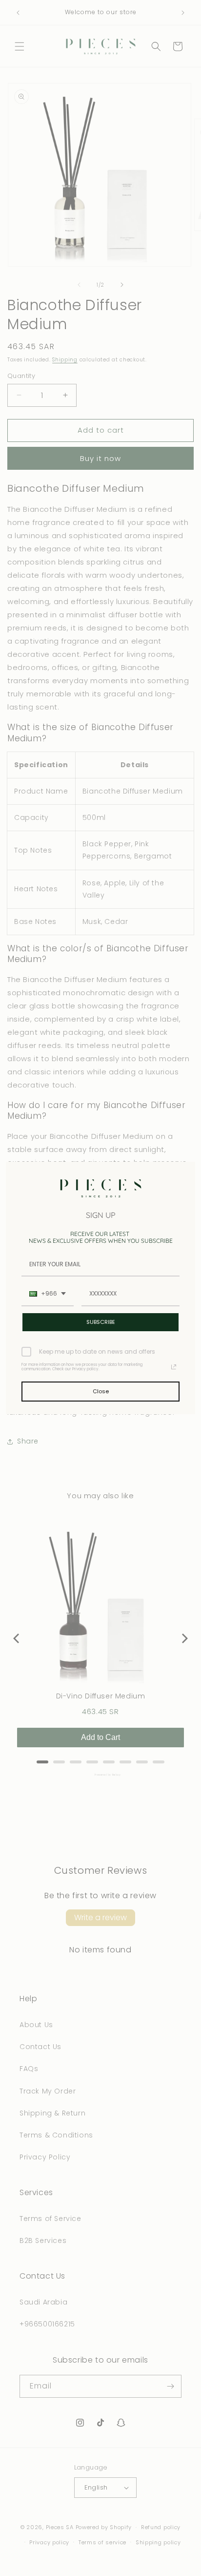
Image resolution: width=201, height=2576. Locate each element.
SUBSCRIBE (101, 1322)
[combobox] (48, 1294)
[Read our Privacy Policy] (174, 1367)
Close (101, 1391)
